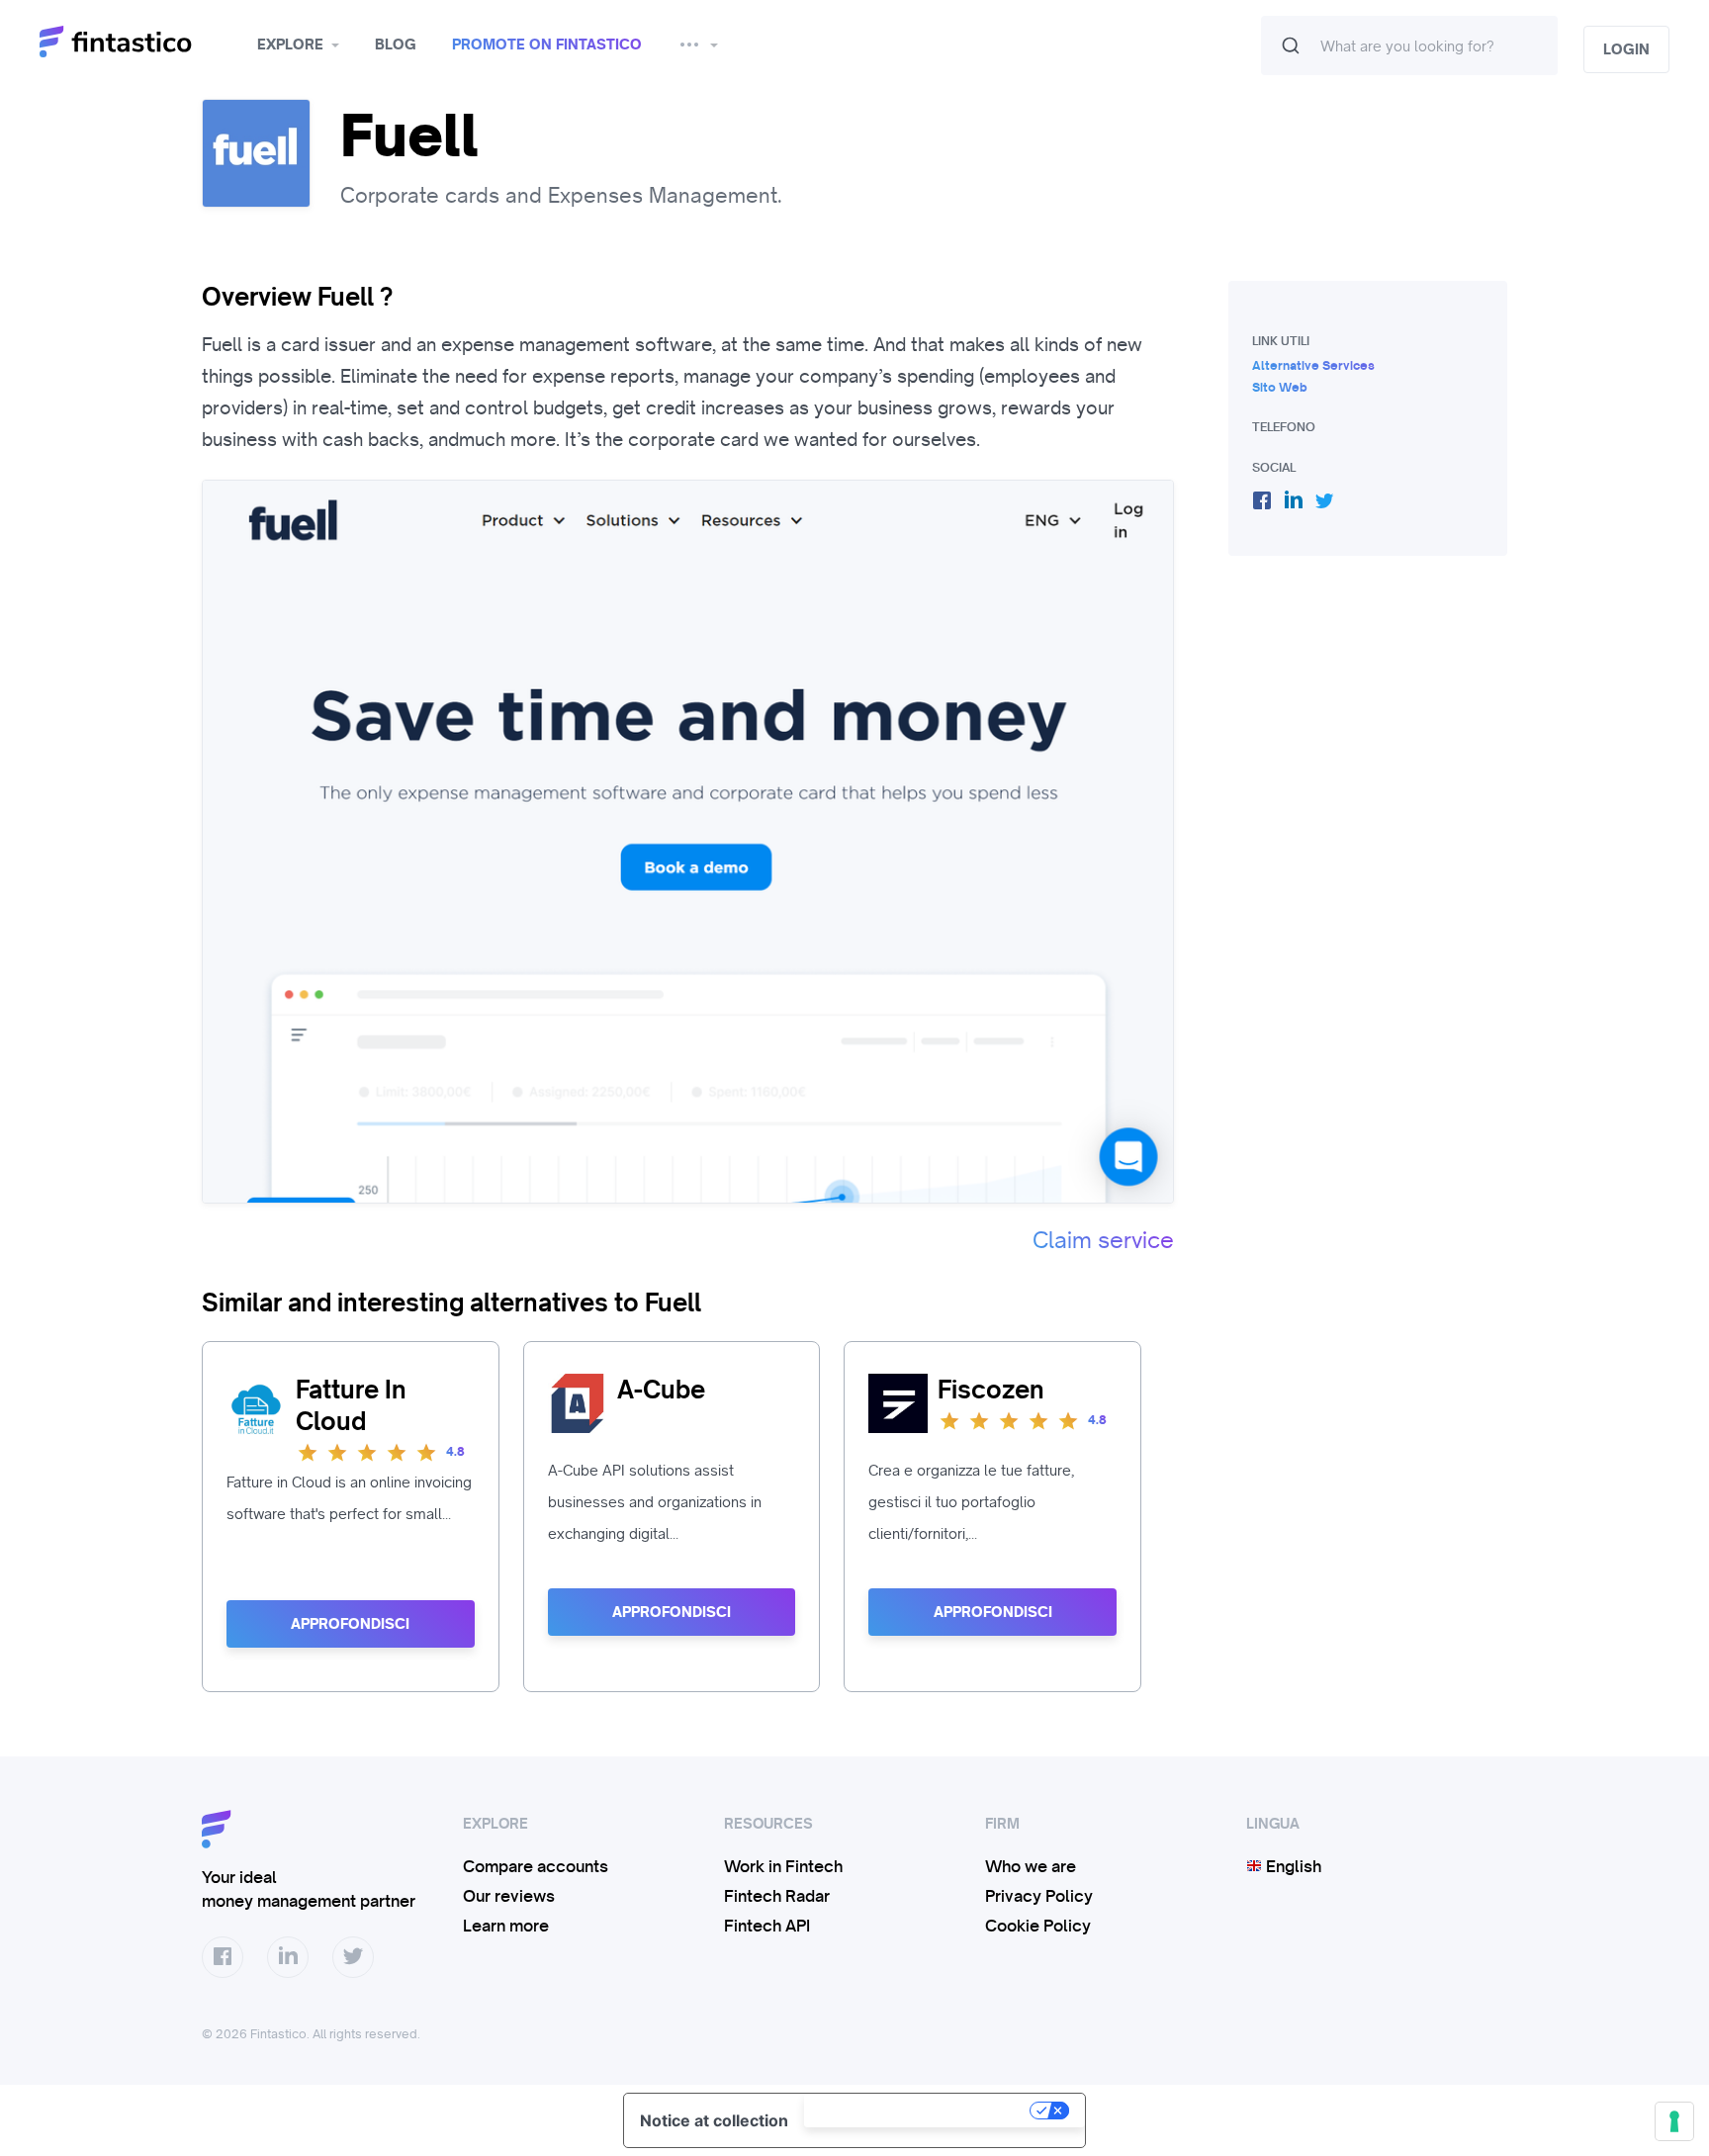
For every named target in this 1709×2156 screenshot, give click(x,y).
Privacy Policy (1039, 1896)
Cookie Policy (1038, 1926)
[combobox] (1409, 45)
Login (1626, 49)
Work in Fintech (783, 1866)
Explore (290, 45)
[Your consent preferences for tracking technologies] (1674, 2121)
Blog (396, 45)
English (1292, 1866)
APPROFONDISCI (350, 1624)
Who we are (1031, 1866)
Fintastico (141, 42)
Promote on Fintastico (547, 45)
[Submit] (1291, 45)
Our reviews (509, 1896)
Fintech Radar (777, 1896)
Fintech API (767, 1926)
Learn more (506, 1926)
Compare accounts (536, 1866)
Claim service (1103, 1240)
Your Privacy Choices (919, 2111)
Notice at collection (714, 2120)
